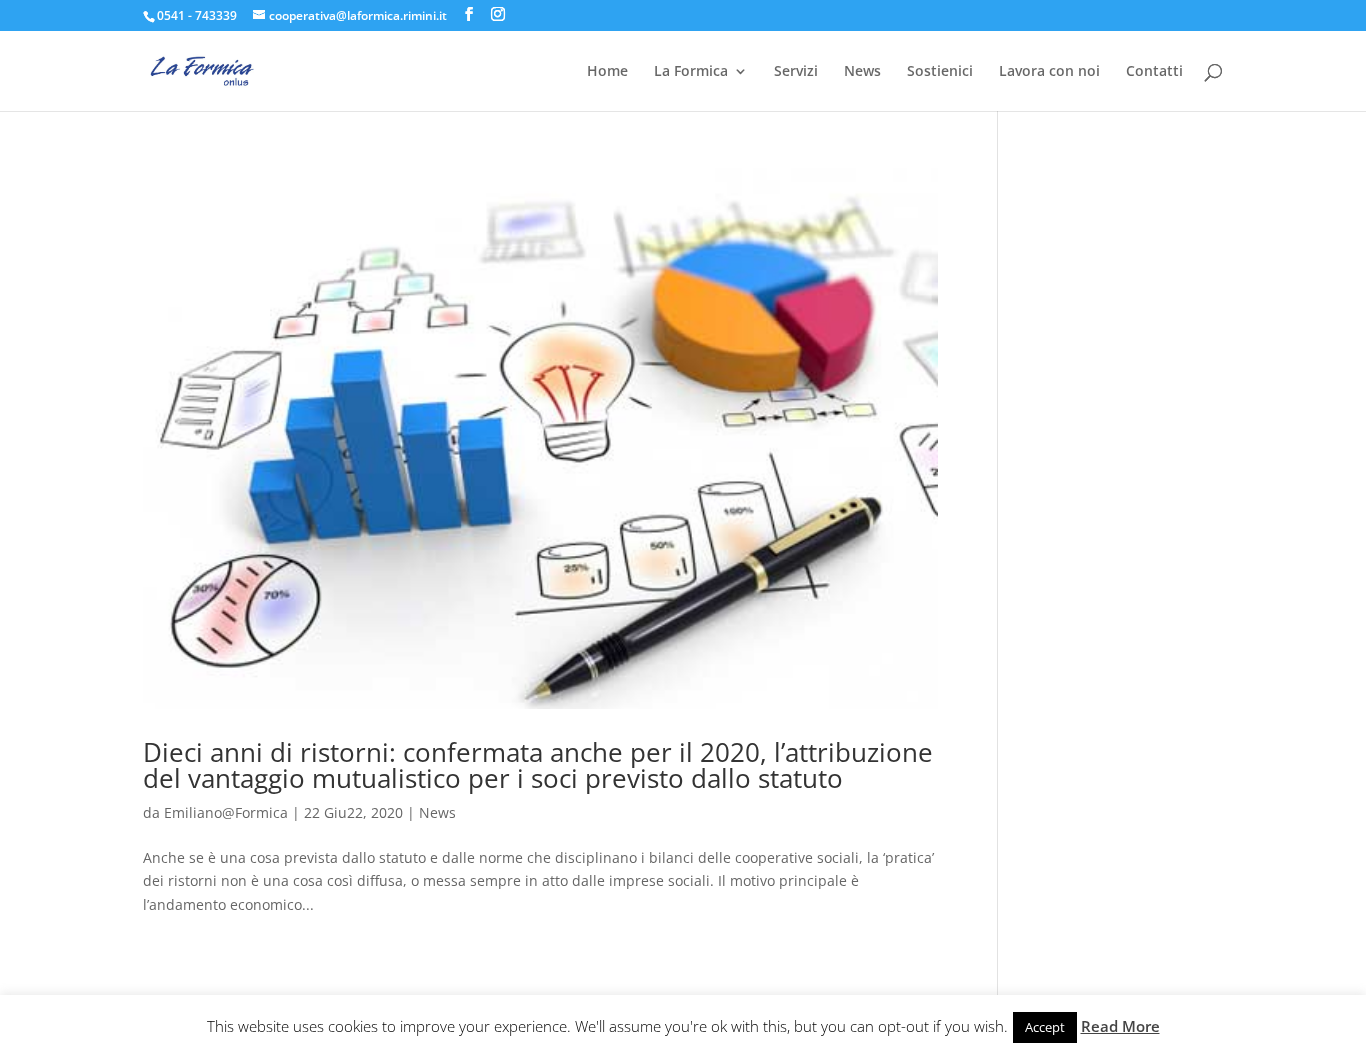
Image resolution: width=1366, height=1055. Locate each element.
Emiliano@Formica (226, 812)
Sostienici (940, 72)
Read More (1120, 1026)
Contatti (1154, 72)
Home (607, 72)
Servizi (796, 72)
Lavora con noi (1049, 72)
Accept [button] (1045, 1027)
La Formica (691, 72)
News (862, 72)
